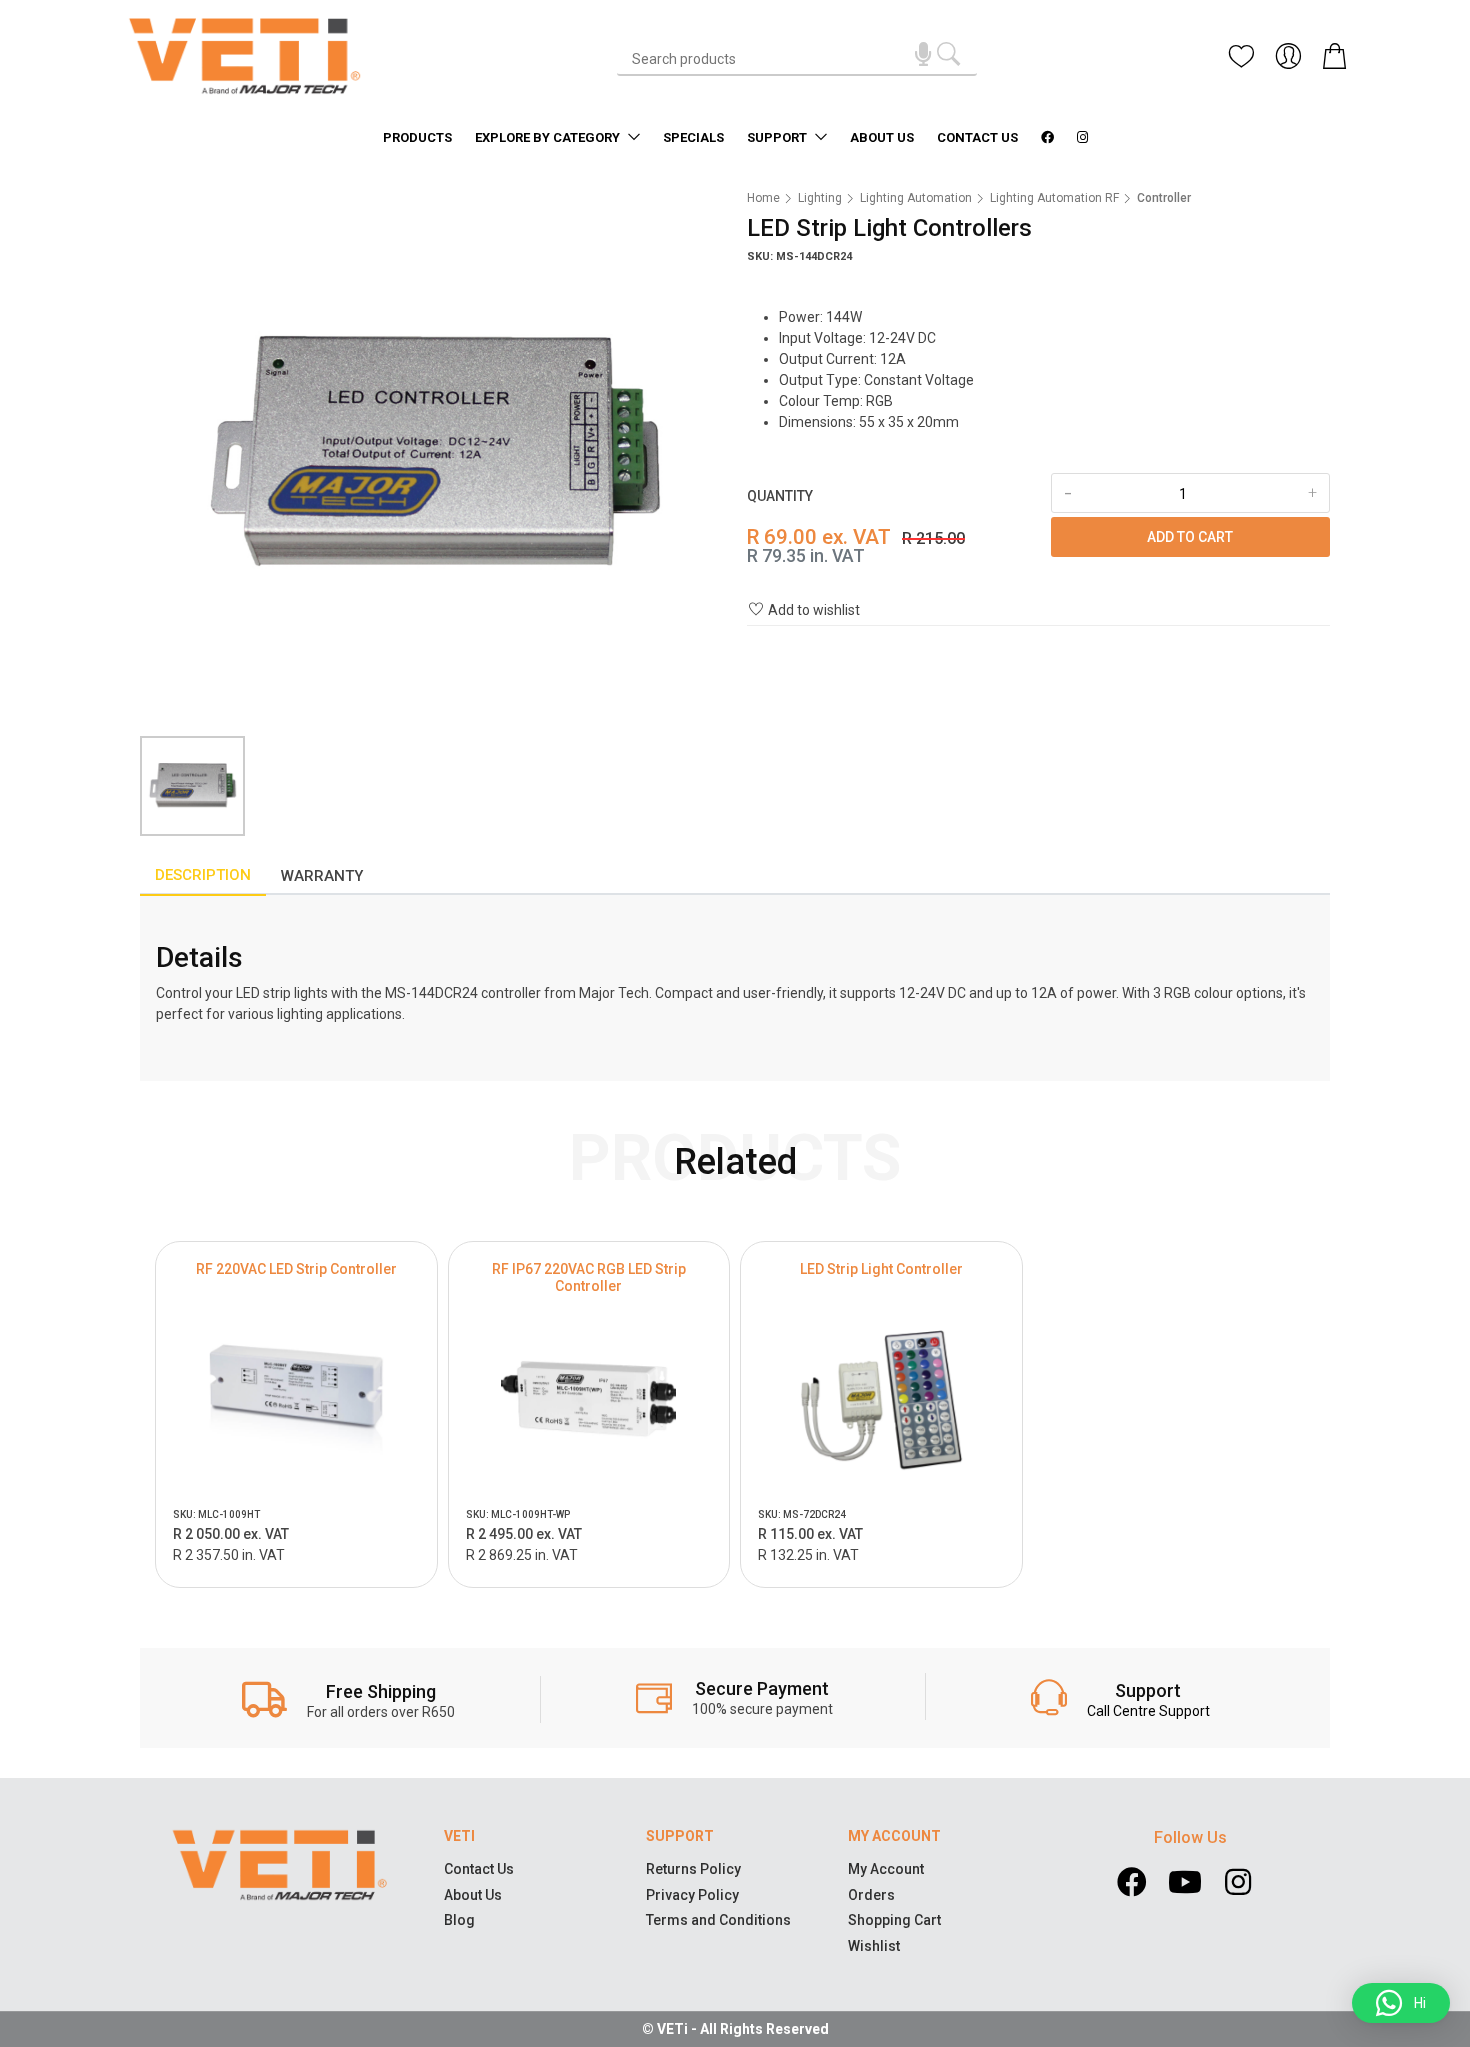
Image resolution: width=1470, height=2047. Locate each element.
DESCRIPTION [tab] (203, 875)
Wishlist (874, 1946)
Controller (1164, 198)
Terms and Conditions (718, 1920)
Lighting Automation (916, 198)
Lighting (820, 198)
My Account (886, 1869)
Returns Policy (693, 1869)
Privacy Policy (692, 1895)
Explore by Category (549, 137)
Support (778, 137)
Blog (459, 1920)
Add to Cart (1190, 537)
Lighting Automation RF (1054, 198)
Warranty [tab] (322, 876)
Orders (871, 1895)
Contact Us (977, 137)
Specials (693, 137)
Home (763, 198)
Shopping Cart (894, 1920)
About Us (882, 137)
